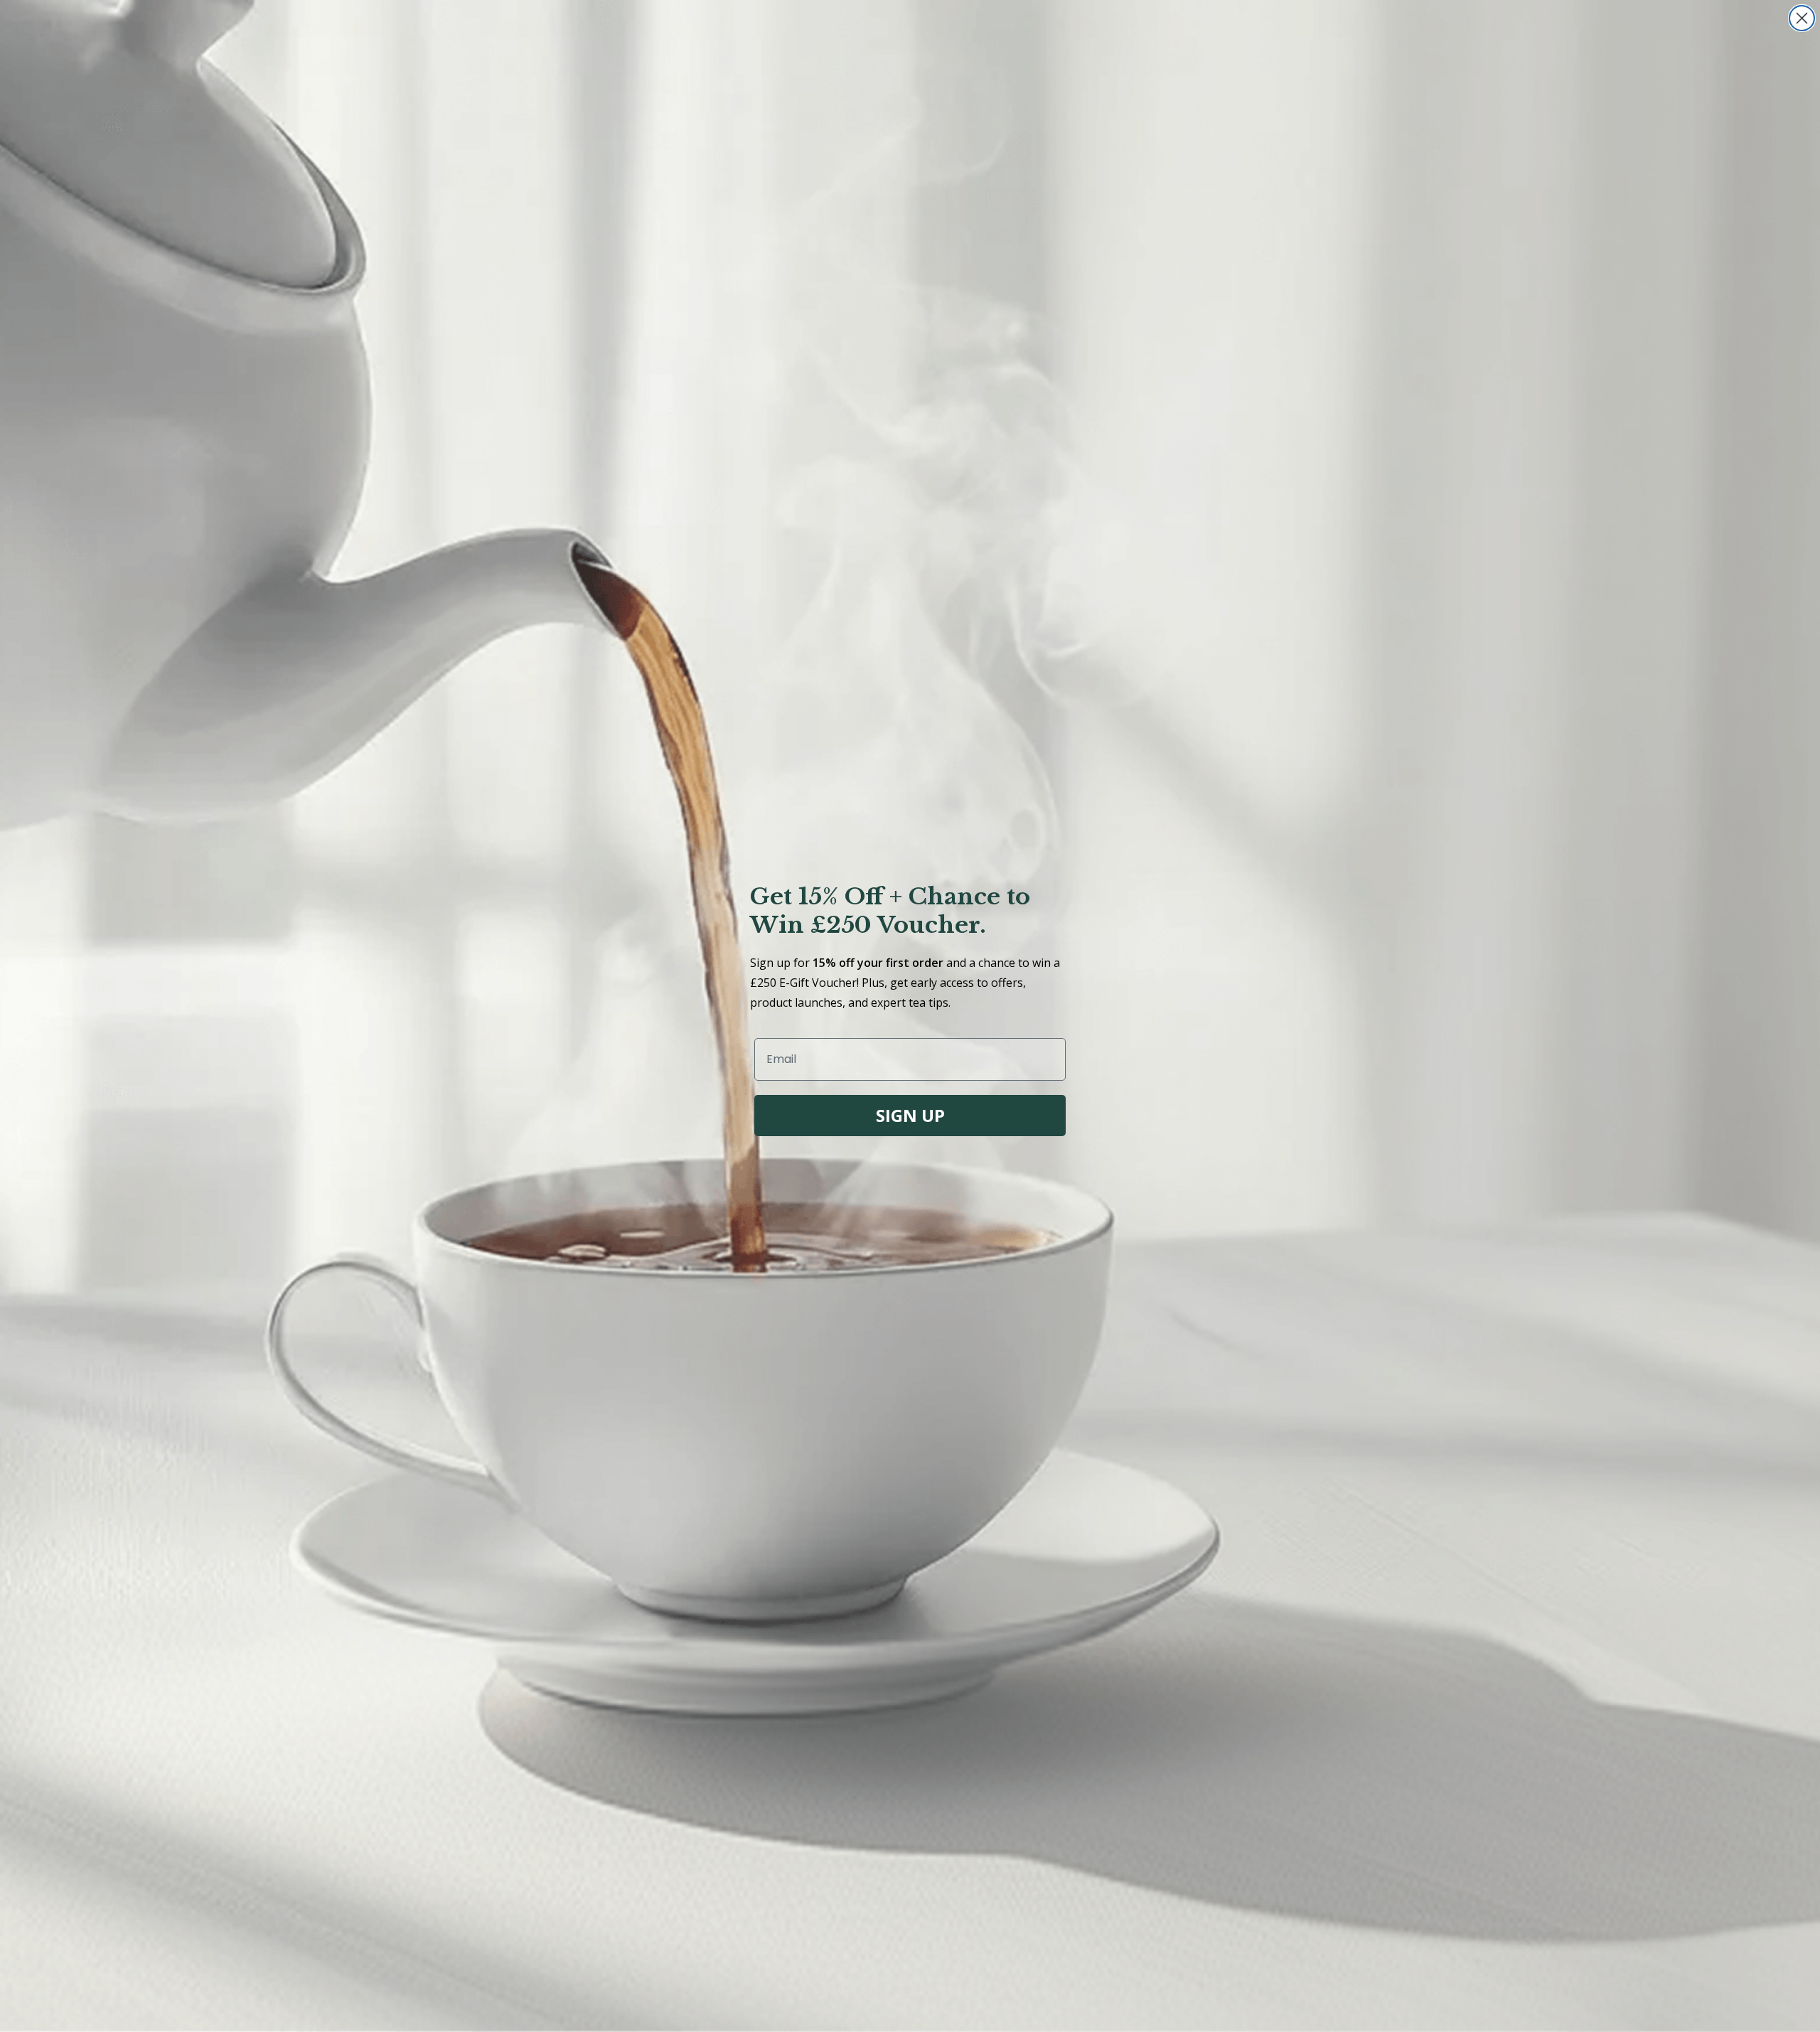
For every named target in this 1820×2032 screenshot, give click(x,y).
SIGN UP (910, 1115)
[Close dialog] (1802, 18)
